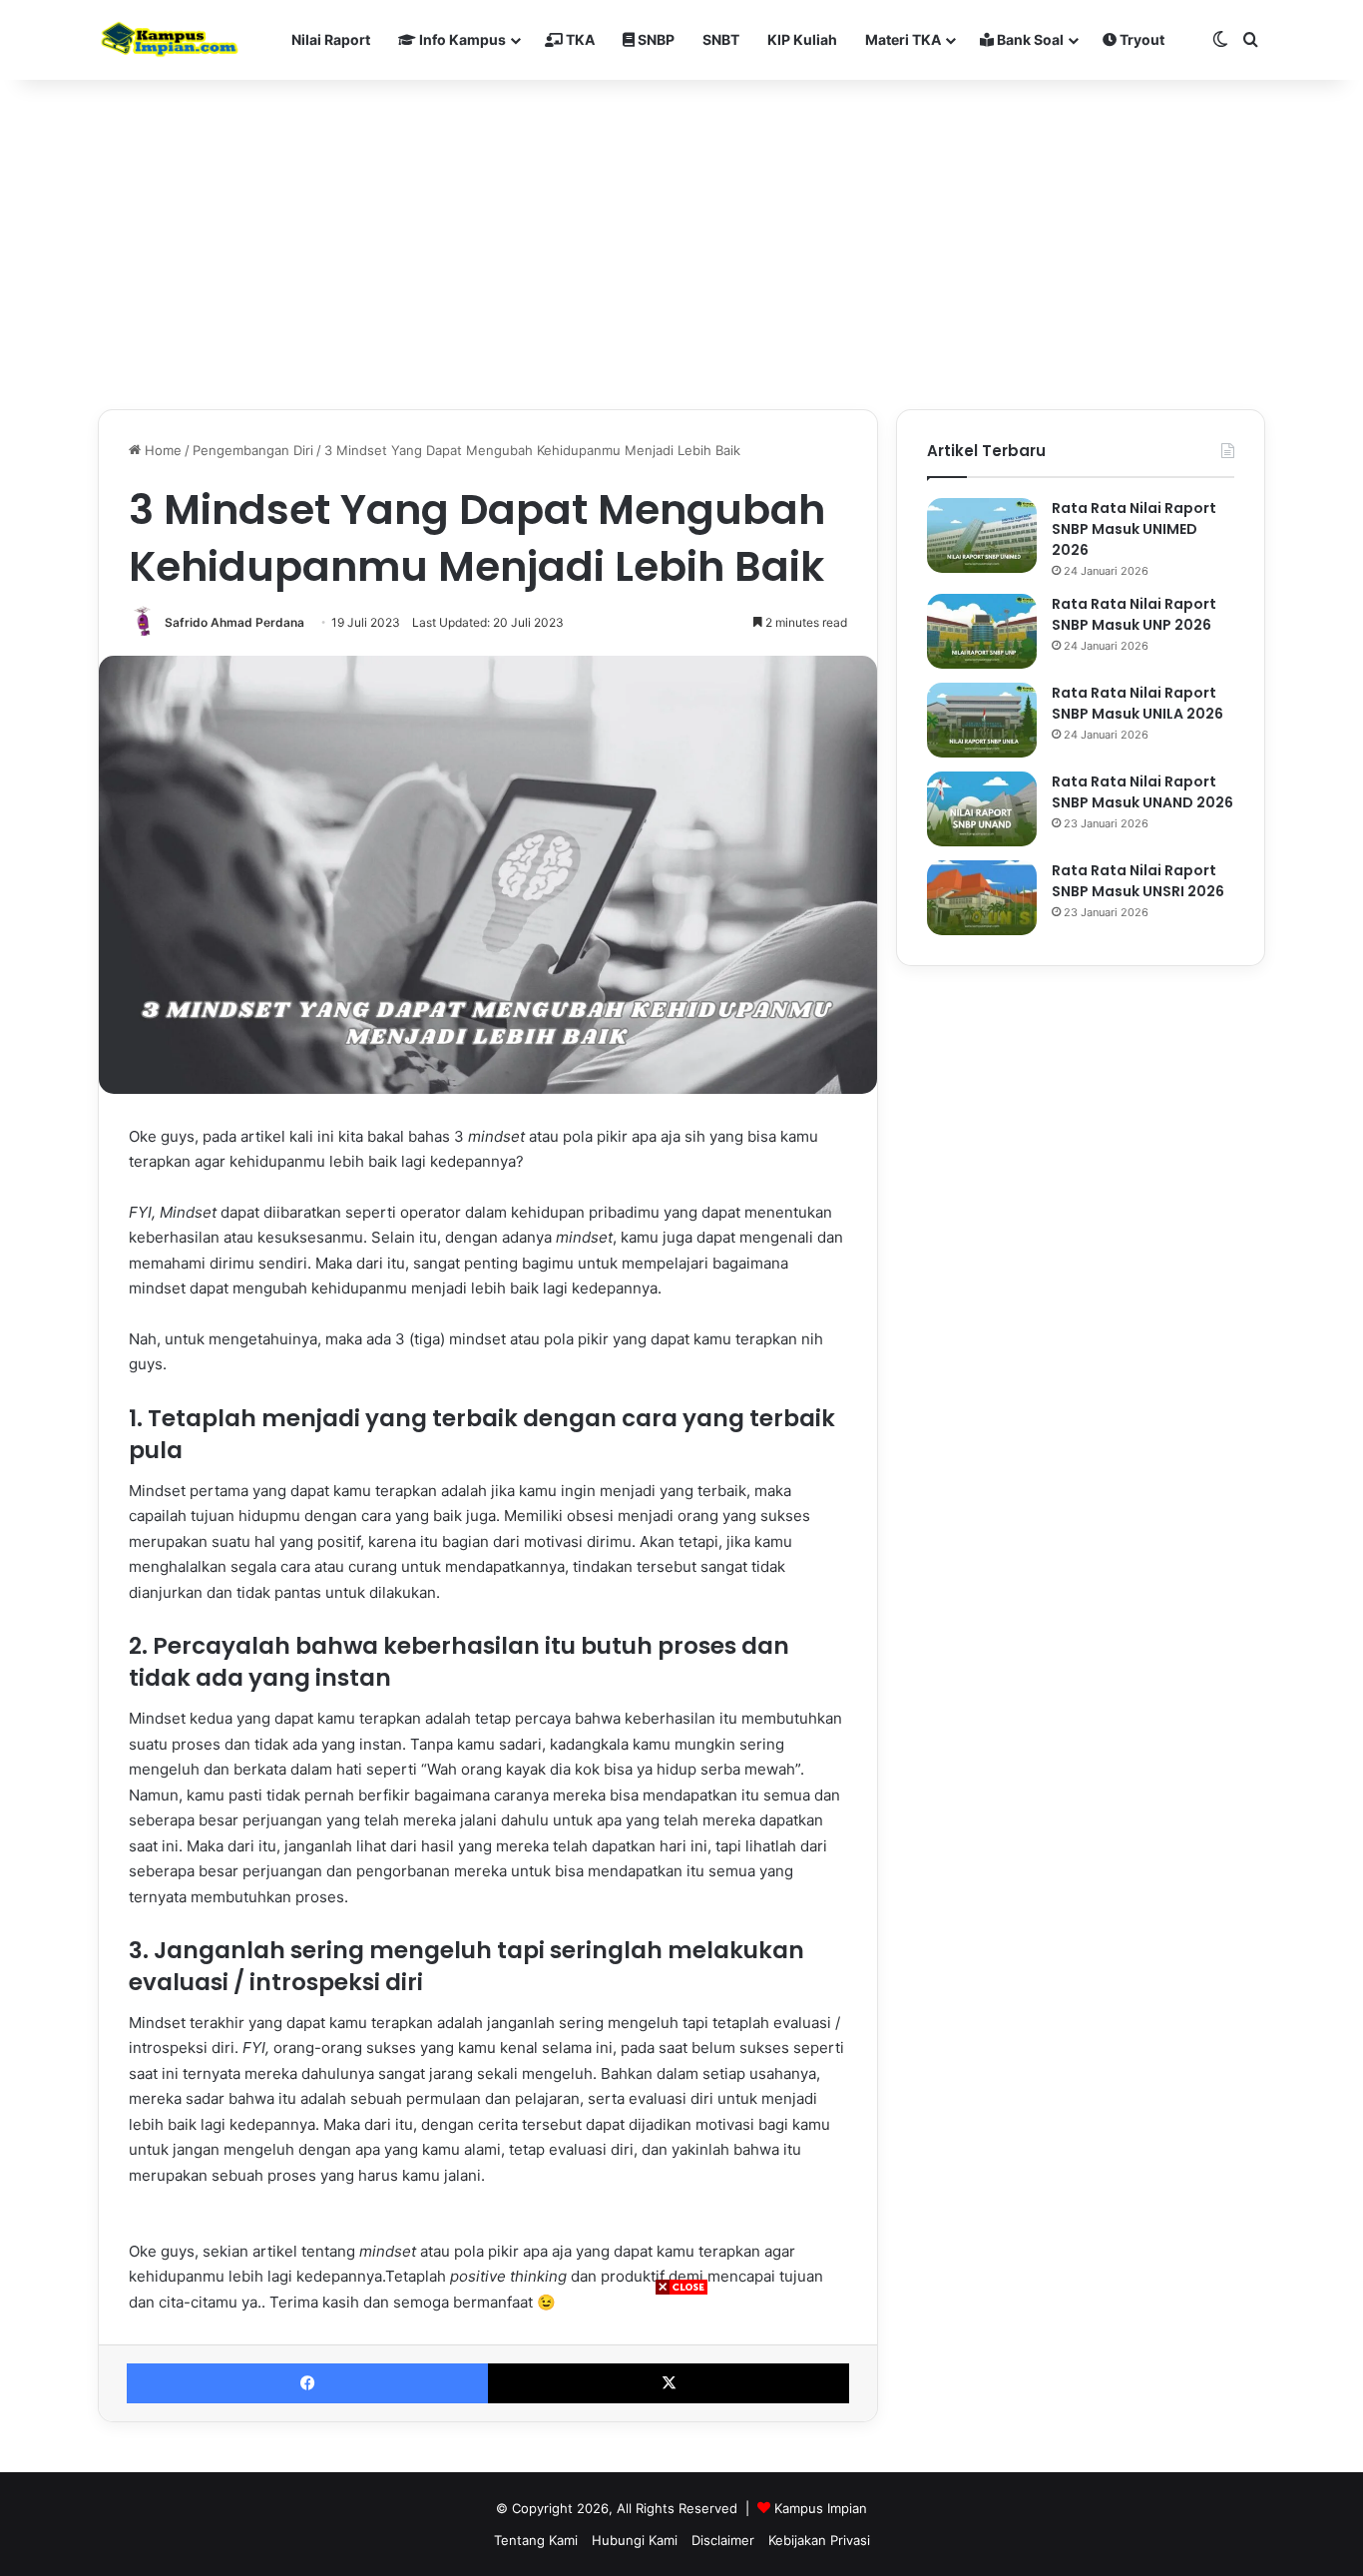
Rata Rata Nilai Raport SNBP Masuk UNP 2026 (1134, 614)
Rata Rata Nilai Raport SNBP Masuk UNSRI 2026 (1138, 881)
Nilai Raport (331, 39)
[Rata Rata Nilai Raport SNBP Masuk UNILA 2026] (982, 720)
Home (161, 450)
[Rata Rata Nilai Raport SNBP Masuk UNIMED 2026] (982, 535)
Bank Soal (1029, 39)
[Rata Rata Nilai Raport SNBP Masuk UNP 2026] (982, 631)
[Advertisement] (681, 2436)
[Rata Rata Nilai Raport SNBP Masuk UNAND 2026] (982, 809)
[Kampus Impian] (169, 40)
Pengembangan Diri (253, 450)
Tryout (1140, 39)
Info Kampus (461, 39)
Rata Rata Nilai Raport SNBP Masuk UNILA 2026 (1137, 703)
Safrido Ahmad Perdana (234, 622)
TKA (579, 39)
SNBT (721, 39)
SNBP (655, 39)
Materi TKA (903, 39)
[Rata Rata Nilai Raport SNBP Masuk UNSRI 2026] (982, 898)
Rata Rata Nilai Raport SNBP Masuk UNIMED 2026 (1134, 529)
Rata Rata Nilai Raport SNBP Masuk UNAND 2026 (1142, 792)
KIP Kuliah (802, 39)
